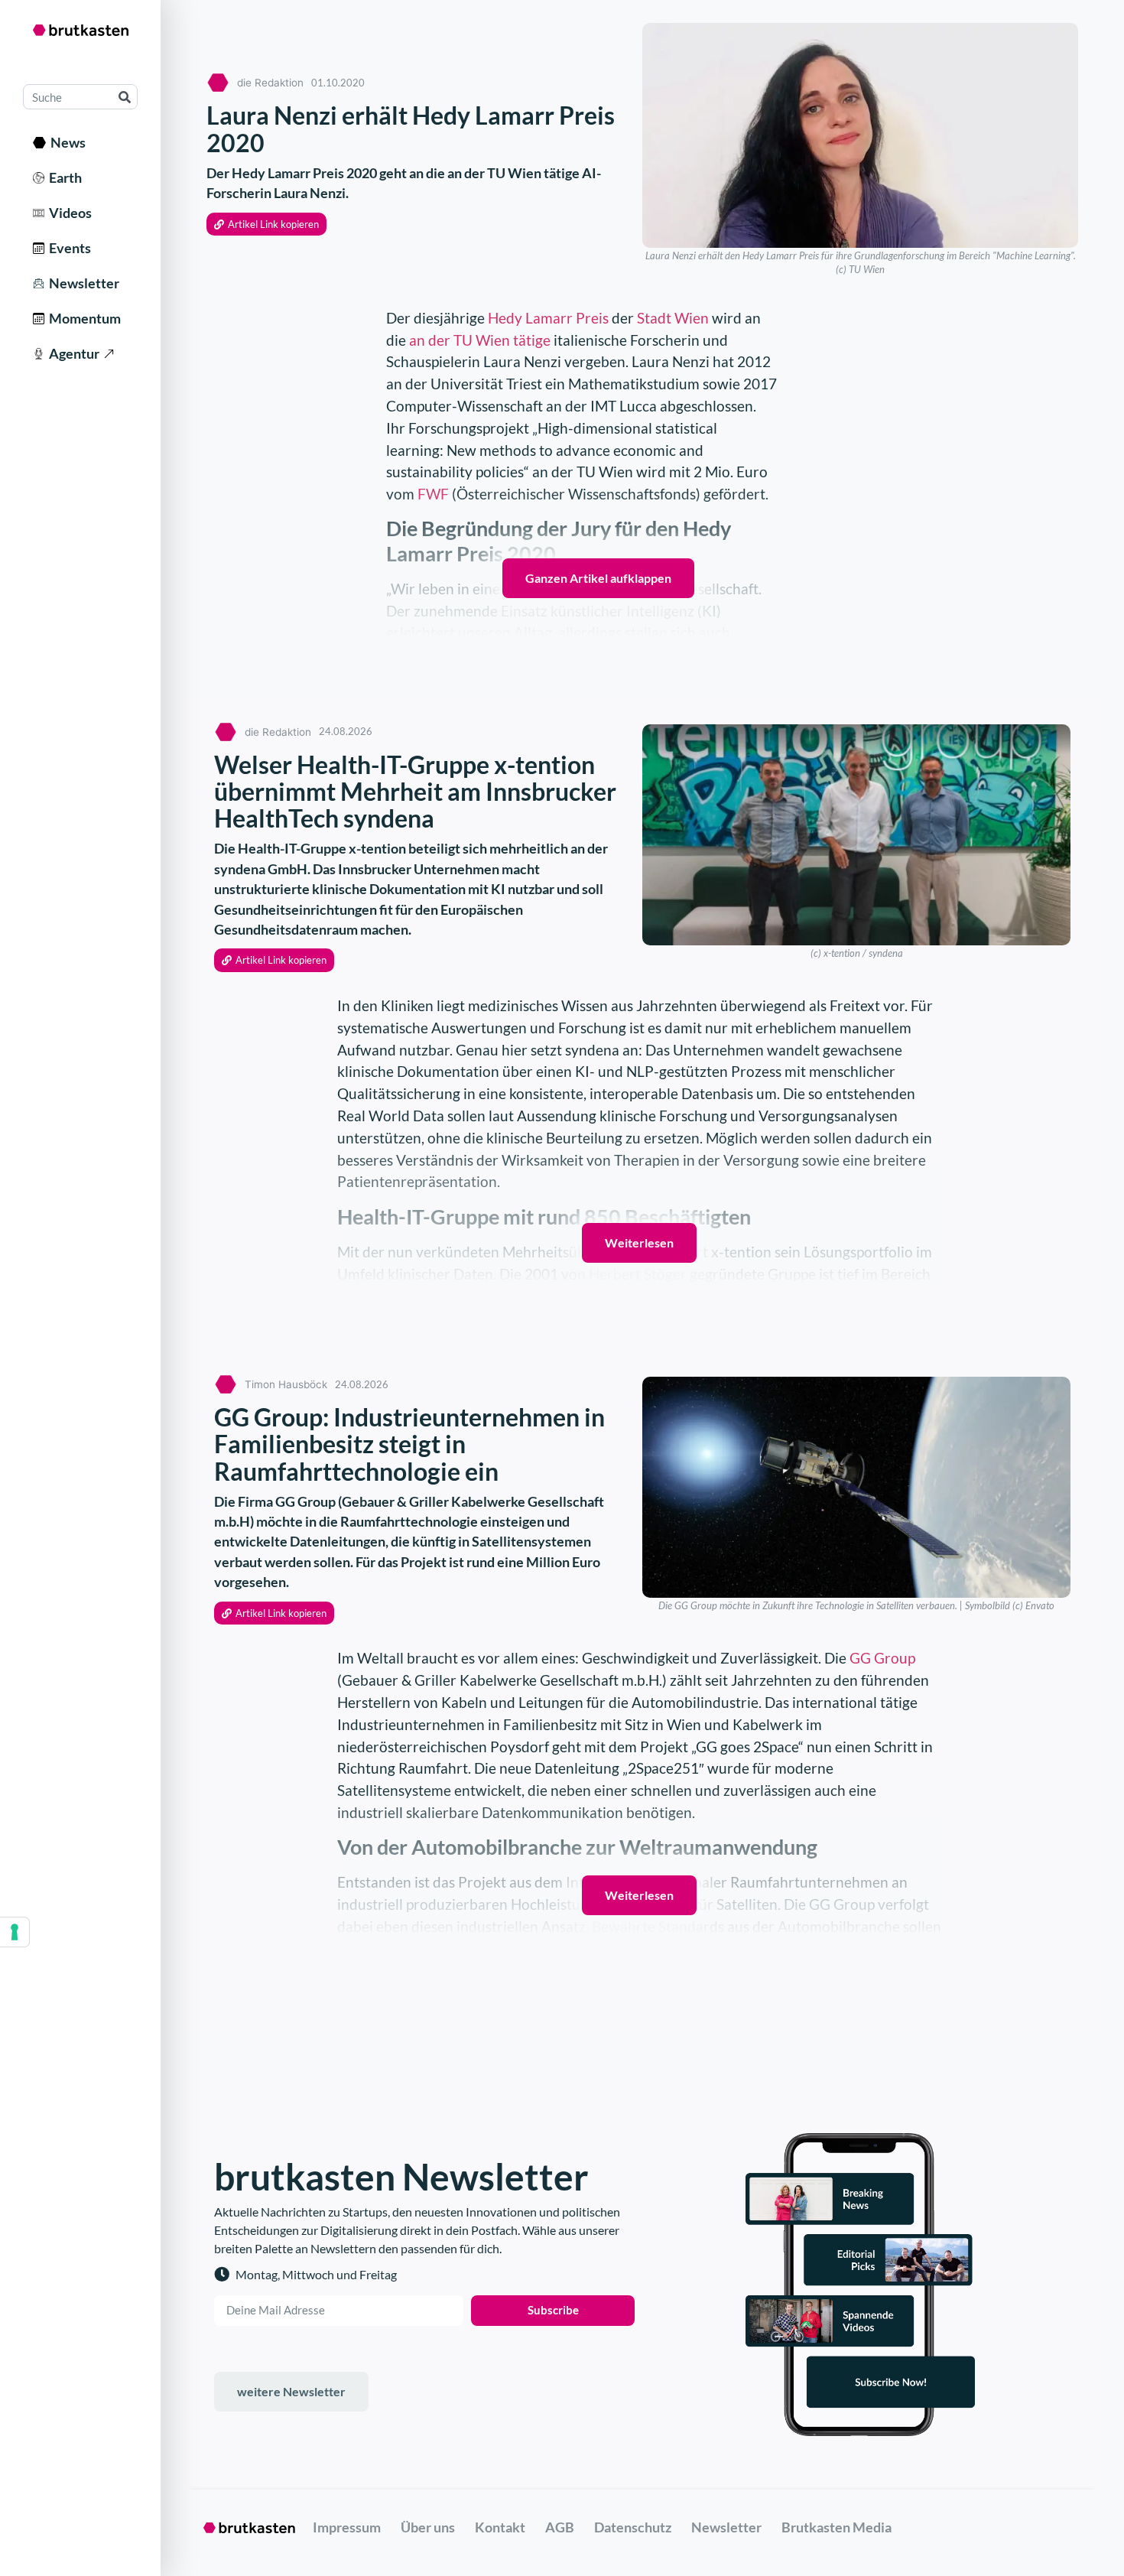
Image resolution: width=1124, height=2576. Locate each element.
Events (68, 248)
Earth (63, 177)
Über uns (428, 2527)
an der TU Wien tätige (480, 340)
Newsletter (82, 283)
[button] (266, 224)
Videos (68, 213)
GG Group (882, 1658)
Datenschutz (633, 2527)
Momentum (83, 318)
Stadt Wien (673, 318)
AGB (560, 2527)
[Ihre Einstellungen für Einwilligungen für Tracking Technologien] (15, 1932)
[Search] (124, 97)
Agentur (72, 353)
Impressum (347, 2527)
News (66, 142)
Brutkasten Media (837, 2527)
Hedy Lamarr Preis (548, 318)
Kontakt (500, 2527)
